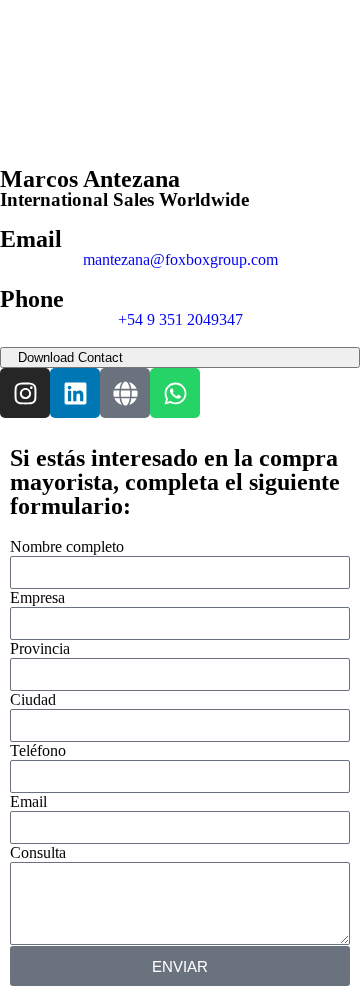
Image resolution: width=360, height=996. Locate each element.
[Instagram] (25, 393)
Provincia (40, 648)
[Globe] (125, 393)
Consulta (38, 852)
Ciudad (33, 699)
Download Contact (70, 357)
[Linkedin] (75, 393)
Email (28, 801)
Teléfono (38, 750)
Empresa (37, 597)
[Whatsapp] (175, 393)
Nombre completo (67, 546)
